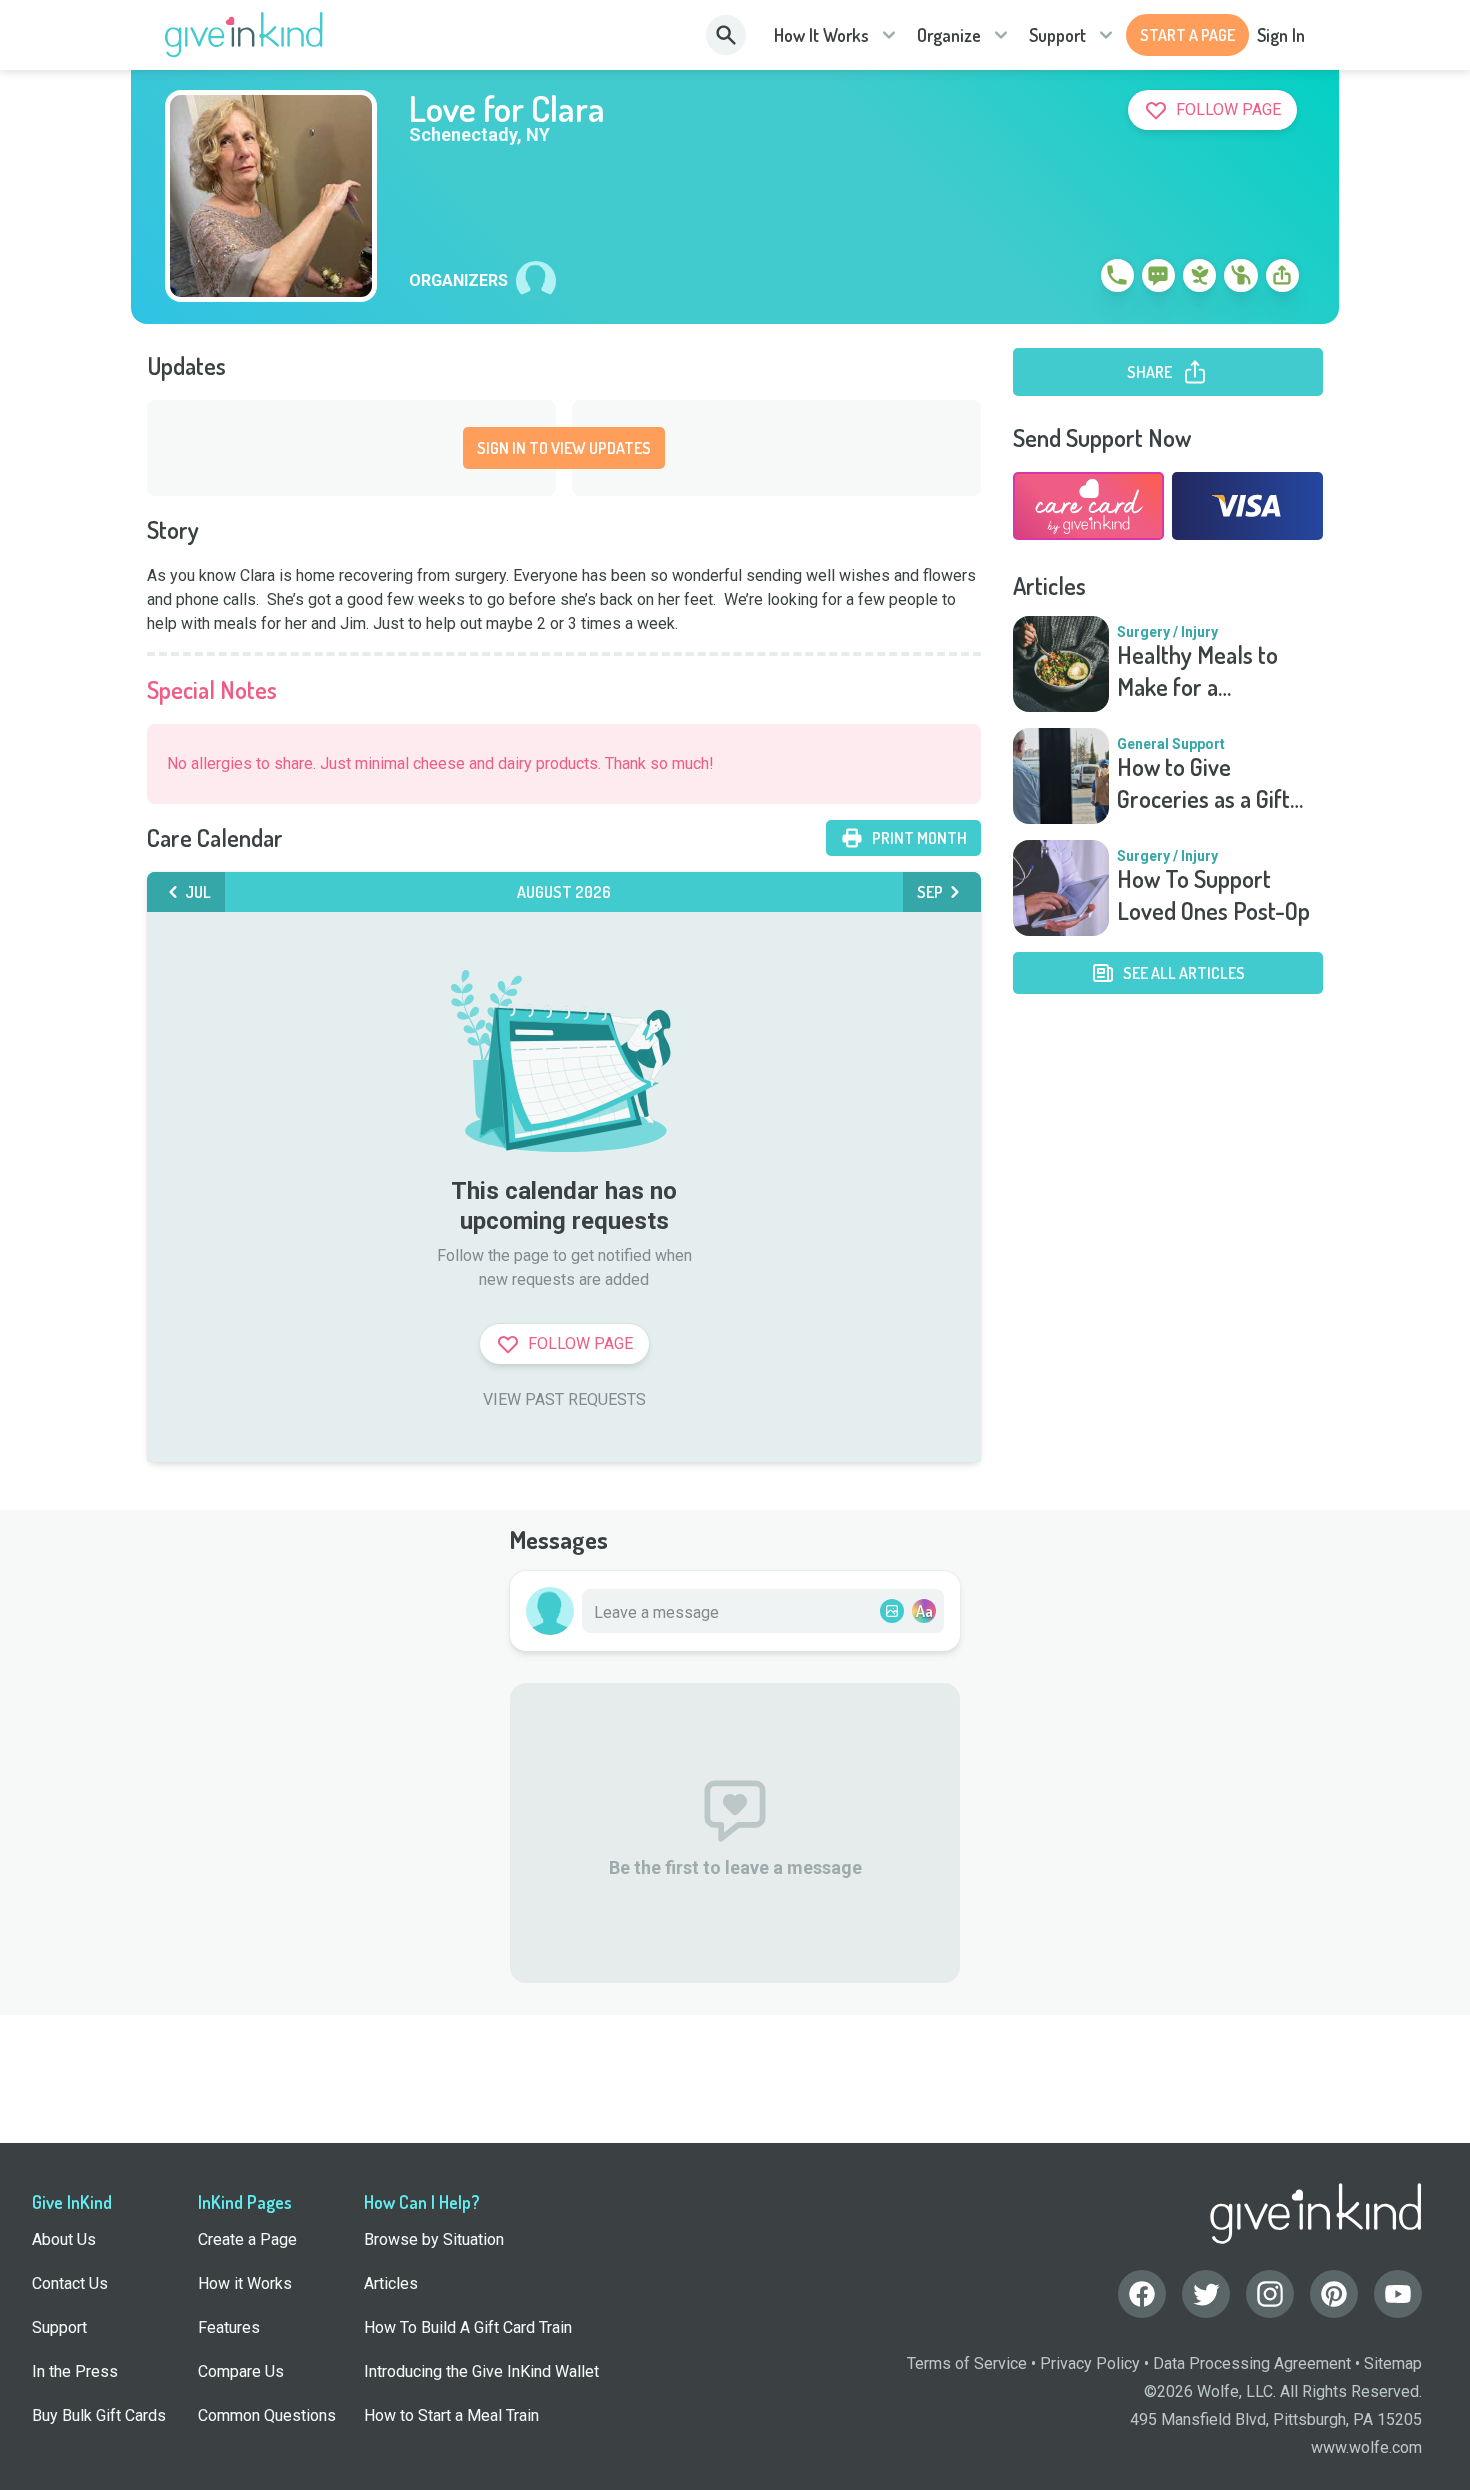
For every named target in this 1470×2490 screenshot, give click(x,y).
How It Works (821, 35)
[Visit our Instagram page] (1270, 2294)
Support (1057, 35)
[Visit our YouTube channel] (1398, 2294)
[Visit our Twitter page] (1206, 2294)
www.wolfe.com (1366, 2447)
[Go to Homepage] (244, 35)
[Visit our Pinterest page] (1334, 2294)
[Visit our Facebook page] (1142, 2294)
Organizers (458, 281)
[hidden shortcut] (1071, 279)
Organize (949, 35)
